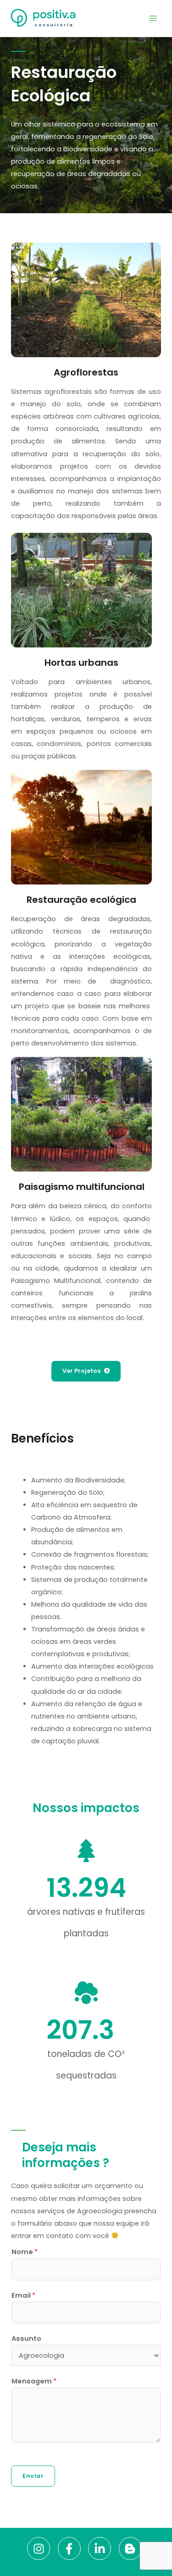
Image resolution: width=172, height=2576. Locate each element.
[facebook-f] (72, 2548)
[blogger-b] (132, 2548)
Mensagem (34, 2381)
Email (23, 2295)
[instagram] (42, 2548)
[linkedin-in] (103, 2548)
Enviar (33, 2476)
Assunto (26, 2338)
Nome (25, 2252)
